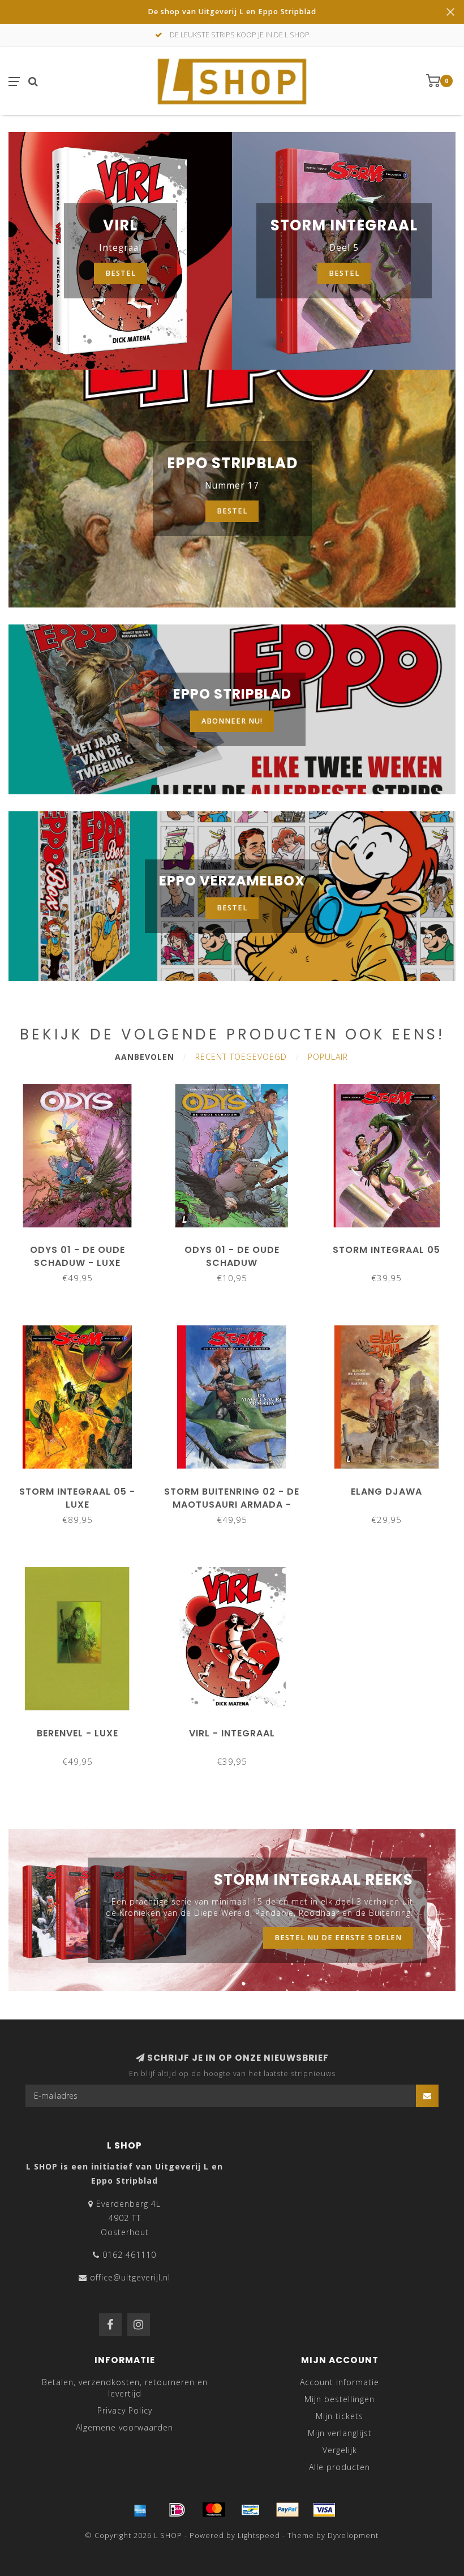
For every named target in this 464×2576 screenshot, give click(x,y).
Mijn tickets (340, 2416)
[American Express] (140, 2510)
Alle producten (340, 2467)
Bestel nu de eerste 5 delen (338, 1938)
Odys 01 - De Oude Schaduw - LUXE (78, 1256)
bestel (121, 273)
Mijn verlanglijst (340, 2433)
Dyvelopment (353, 2536)
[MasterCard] (214, 2510)
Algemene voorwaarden (124, 2427)
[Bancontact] (251, 2510)
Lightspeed (259, 2536)
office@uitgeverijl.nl (130, 2277)
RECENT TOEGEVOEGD (241, 1057)
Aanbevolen (145, 1057)
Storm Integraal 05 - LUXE (77, 1498)
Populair (328, 1057)
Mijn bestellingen (340, 2399)
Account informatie (340, 2382)
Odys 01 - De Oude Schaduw (232, 1256)
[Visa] (324, 2510)
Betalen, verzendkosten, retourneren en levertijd (125, 2388)
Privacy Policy (125, 2410)
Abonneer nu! (232, 721)
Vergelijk (340, 2450)
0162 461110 (129, 2255)
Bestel (344, 273)
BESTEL (232, 908)
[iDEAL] (177, 2510)
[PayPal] (287, 2510)
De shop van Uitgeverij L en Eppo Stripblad (232, 12)
